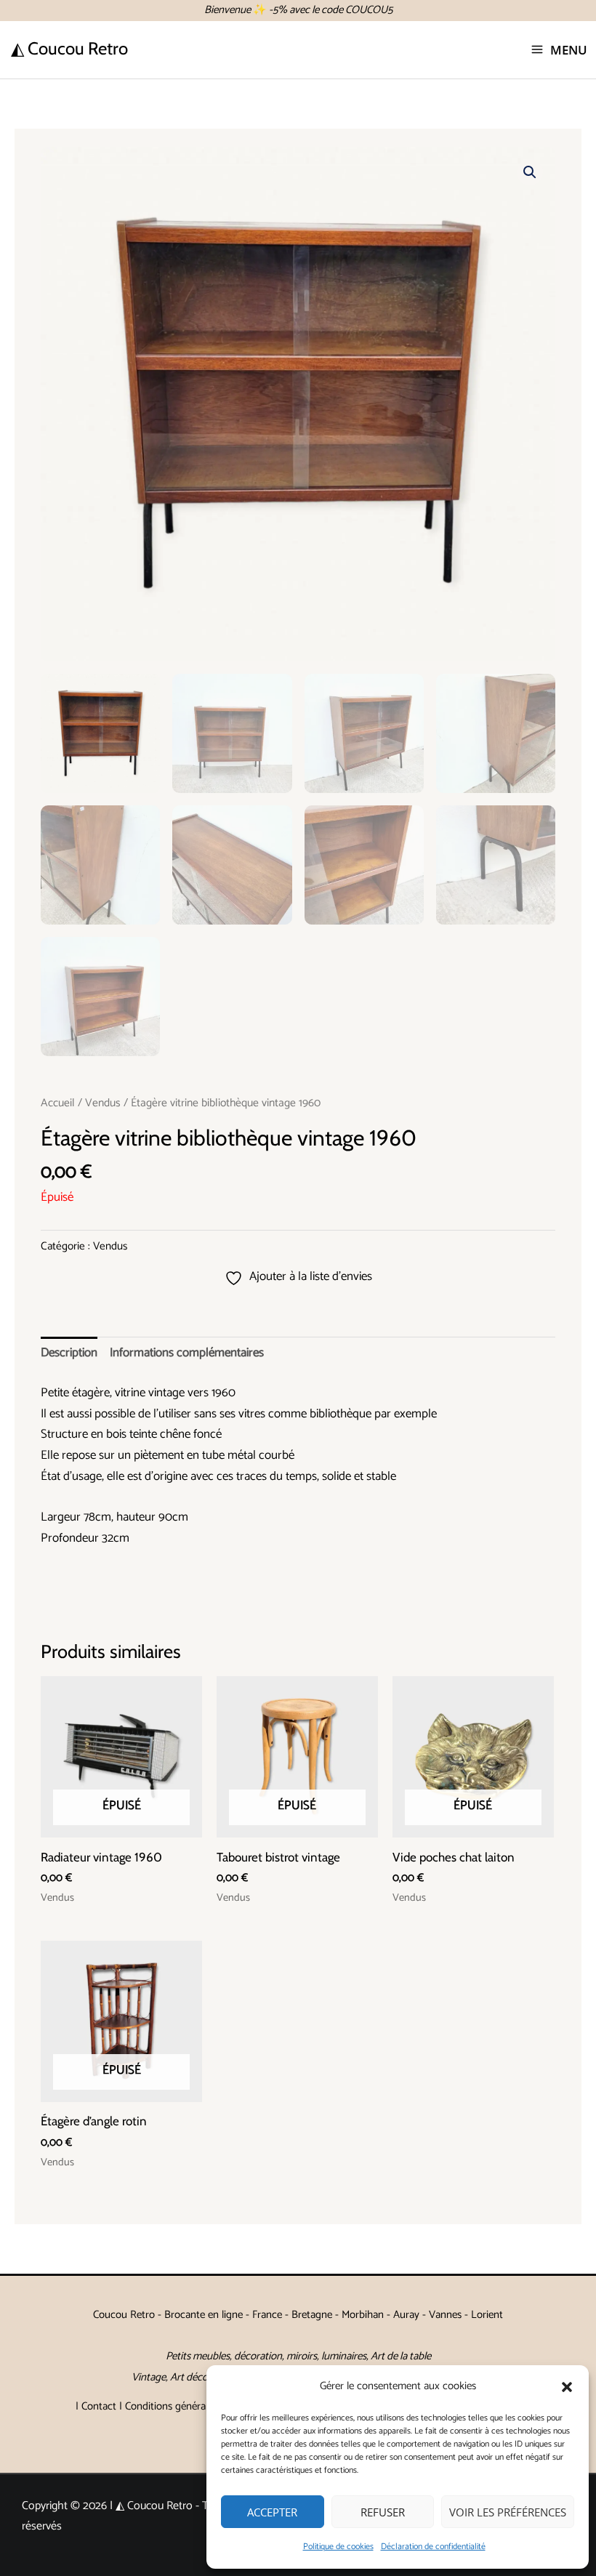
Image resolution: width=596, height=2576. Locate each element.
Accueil (58, 1103)
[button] (567, 2387)
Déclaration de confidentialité (433, 2547)
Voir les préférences (508, 2512)
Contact (99, 2406)
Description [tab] (69, 1353)
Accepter (272, 2512)
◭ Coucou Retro (69, 48)
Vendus (103, 1103)
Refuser (383, 2512)
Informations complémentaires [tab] (187, 1353)
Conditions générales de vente (192, 2406)
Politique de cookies (338, 2547)
